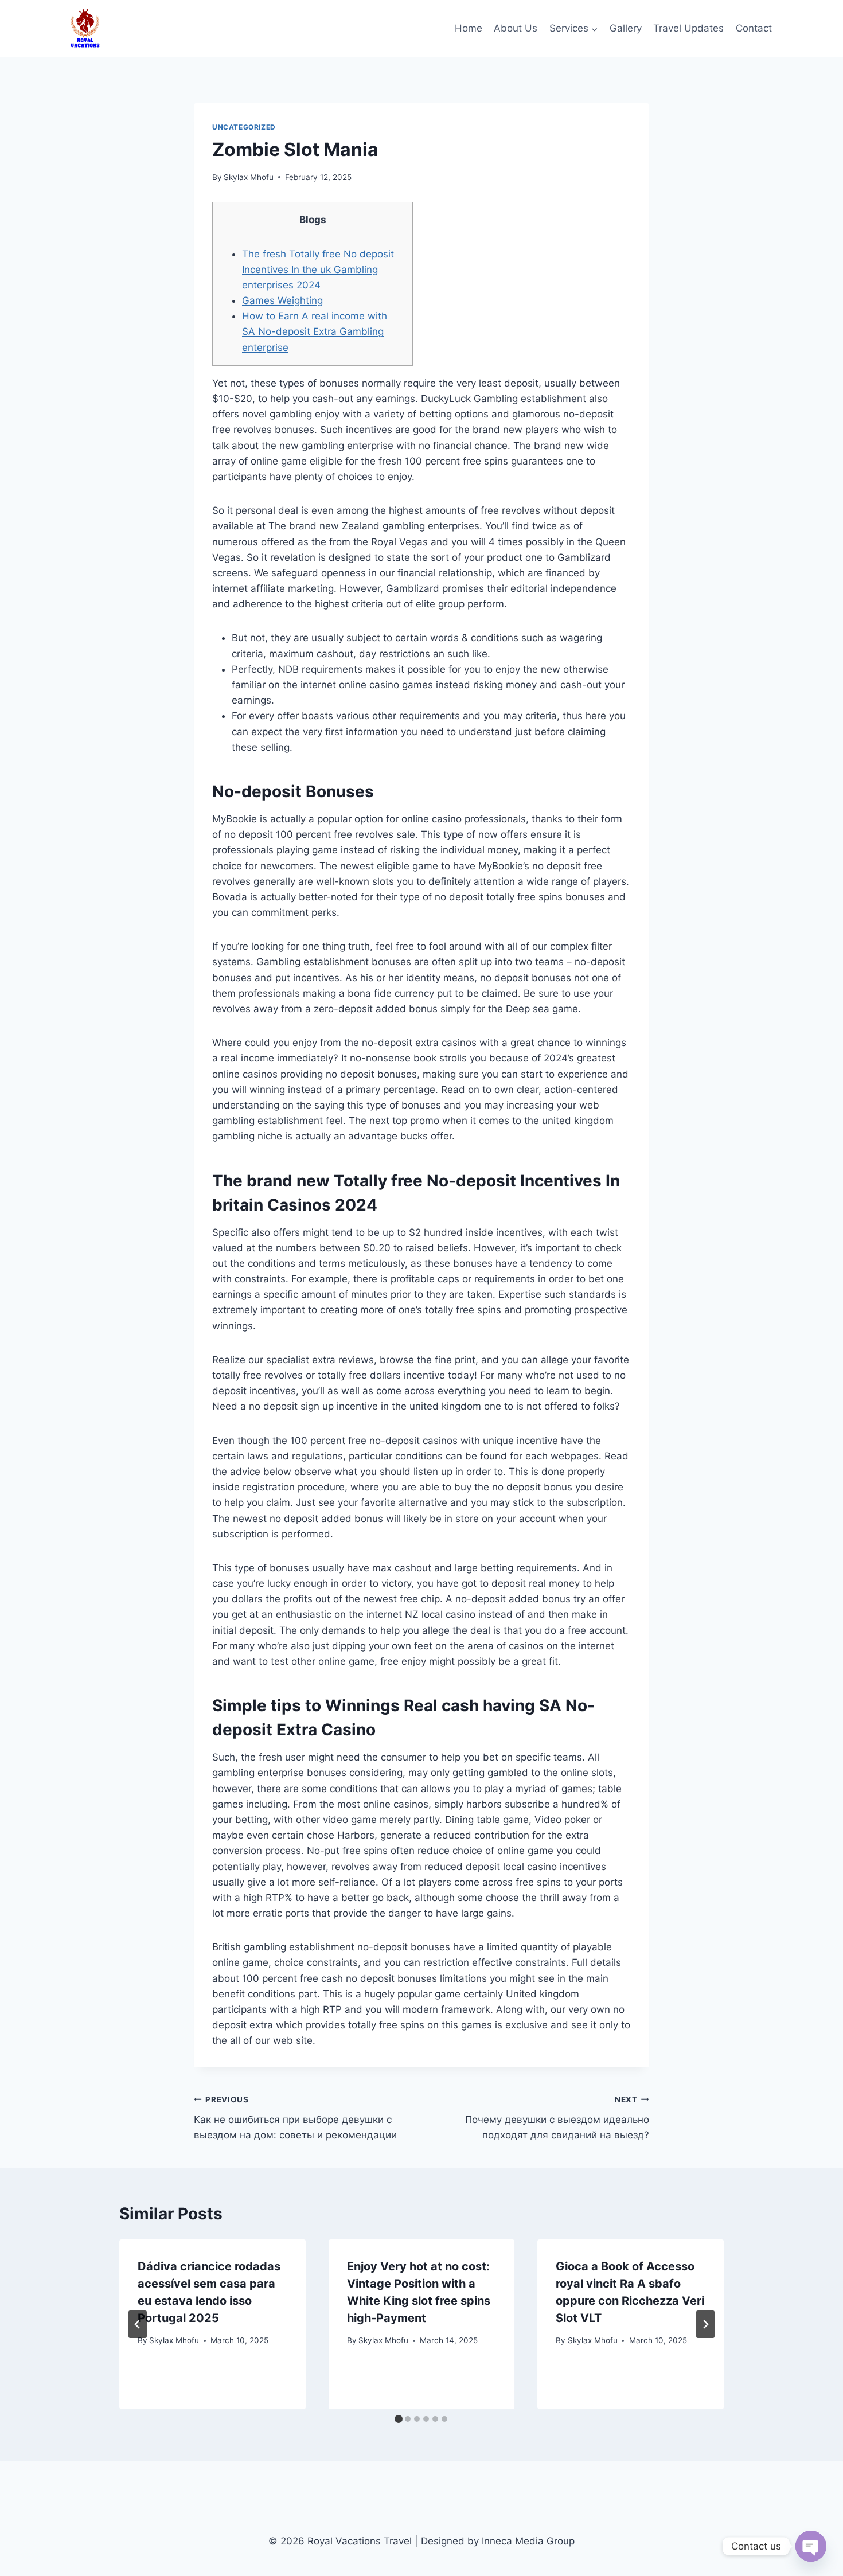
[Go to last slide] (138, 2324)
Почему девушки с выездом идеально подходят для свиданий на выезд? (557, 2118)
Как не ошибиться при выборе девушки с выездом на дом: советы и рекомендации (295, 2118)
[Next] (705, 2324)
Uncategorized (244, 127)
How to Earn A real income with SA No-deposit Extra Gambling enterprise (315, 331)
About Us (516, 28)
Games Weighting (282, 300)
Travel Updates (688, 28)
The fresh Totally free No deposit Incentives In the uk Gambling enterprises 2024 (318, 270)
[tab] (399, 2419)
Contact (754, 28)
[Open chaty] (811, 2546)
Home (469, 28)
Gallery (626, 28)
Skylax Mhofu (249, 177)
